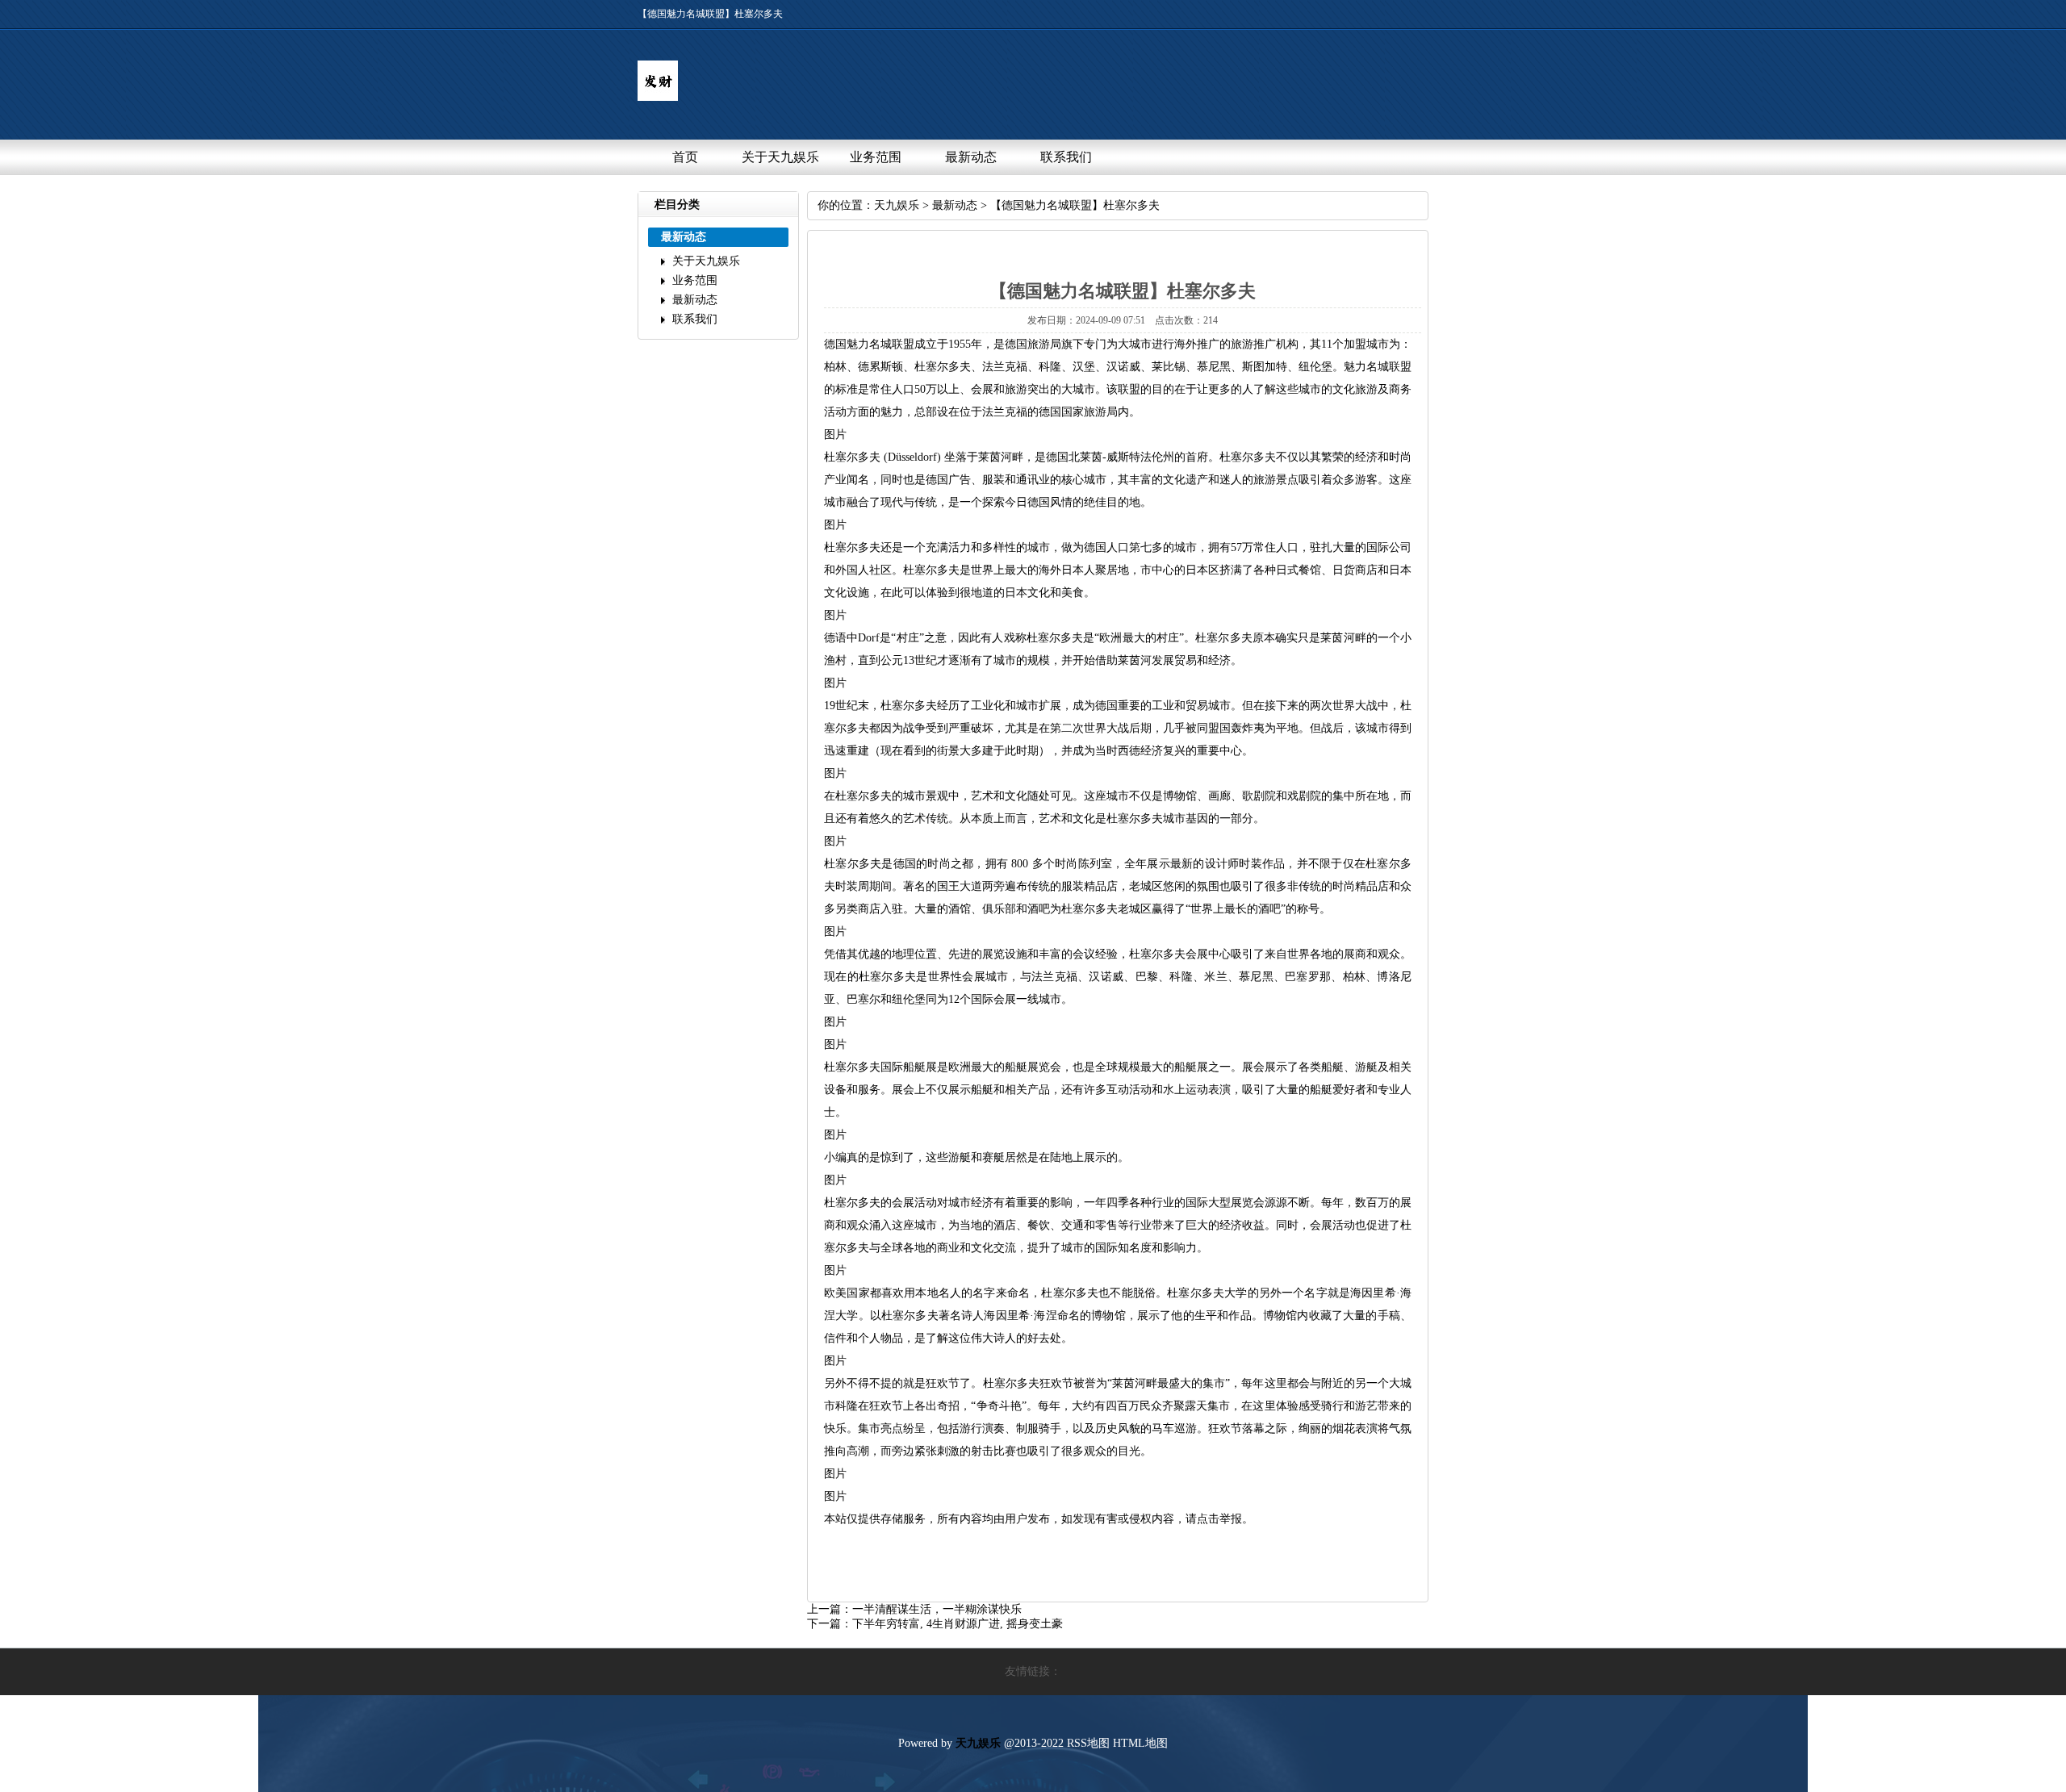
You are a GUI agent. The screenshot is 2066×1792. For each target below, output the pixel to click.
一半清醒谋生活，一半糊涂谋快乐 (937, 1609)
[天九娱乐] (658, 97)
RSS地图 (1088, 1743)
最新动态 (971, 157)
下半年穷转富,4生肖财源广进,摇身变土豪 (958, 1624)
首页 (685, 157)
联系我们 (1066, 157)
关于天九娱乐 (780, 157)
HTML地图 (1140, 1743)
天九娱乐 (897, 205)
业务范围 (876, 157)
